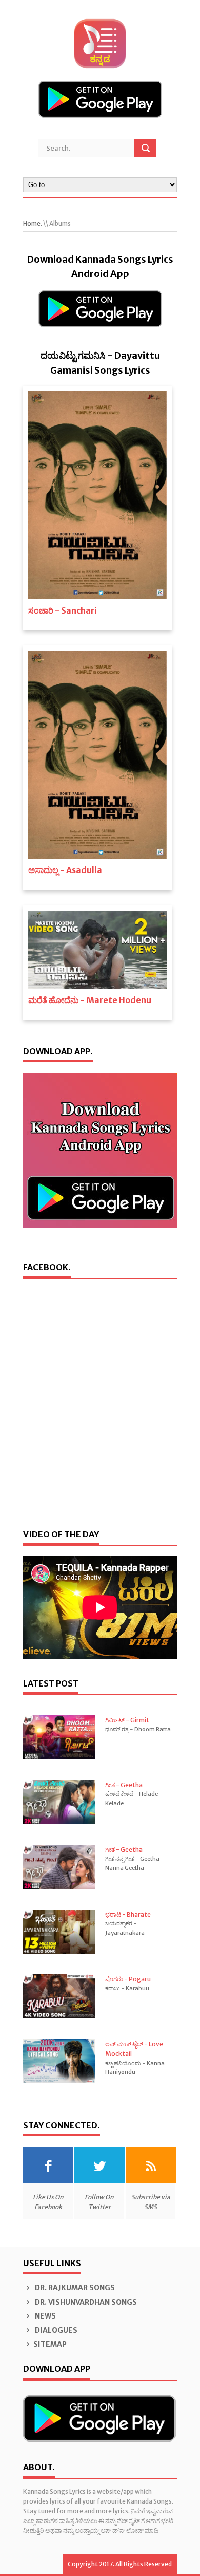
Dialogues (55, 2330)
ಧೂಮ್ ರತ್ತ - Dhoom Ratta (138, 1729)
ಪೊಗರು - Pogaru (128, 1979)
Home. (33, 223)
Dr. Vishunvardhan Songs (85, 2302)
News (45, 2316)
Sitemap (50, 2344)
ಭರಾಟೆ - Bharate (128, 1914)
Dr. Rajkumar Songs (74, 2288)
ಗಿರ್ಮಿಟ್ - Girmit (127, 1720)
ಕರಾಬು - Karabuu (127, 1988)
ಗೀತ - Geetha (124, 1785)
